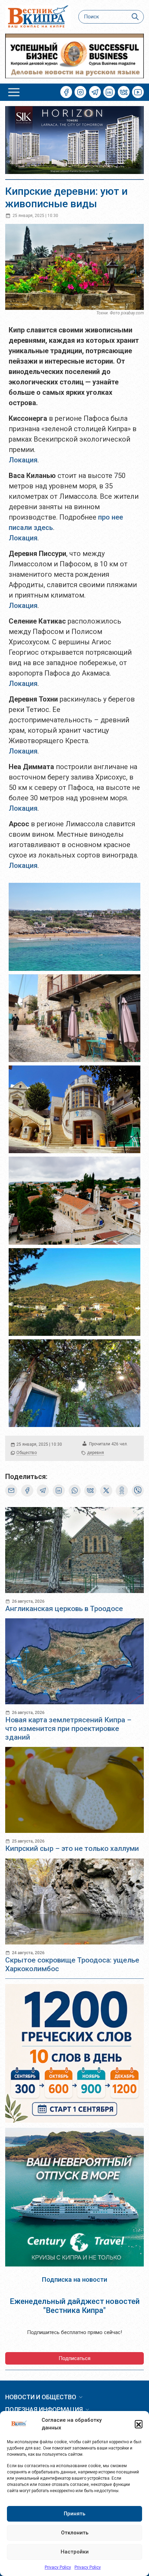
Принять (74, 2514)
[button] (139, 2424)
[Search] (135, 17)
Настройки (75, 2552)
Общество (27, 1453)
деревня (95, 1453)
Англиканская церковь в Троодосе (64, 1609)
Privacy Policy (58, 2567)
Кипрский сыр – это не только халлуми (72, 1848)
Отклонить (75, 2533)
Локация (23, 460)
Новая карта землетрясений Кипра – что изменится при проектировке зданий (68, 1729)
